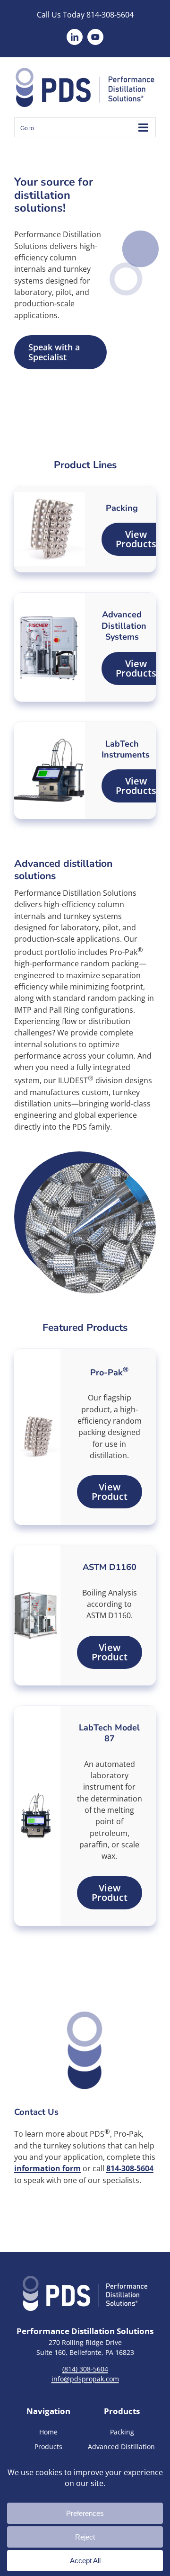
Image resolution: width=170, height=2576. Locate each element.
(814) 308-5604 (85, 2369)
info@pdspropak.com (85, 2379)
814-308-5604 (110, 15)
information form (47, 2168)
